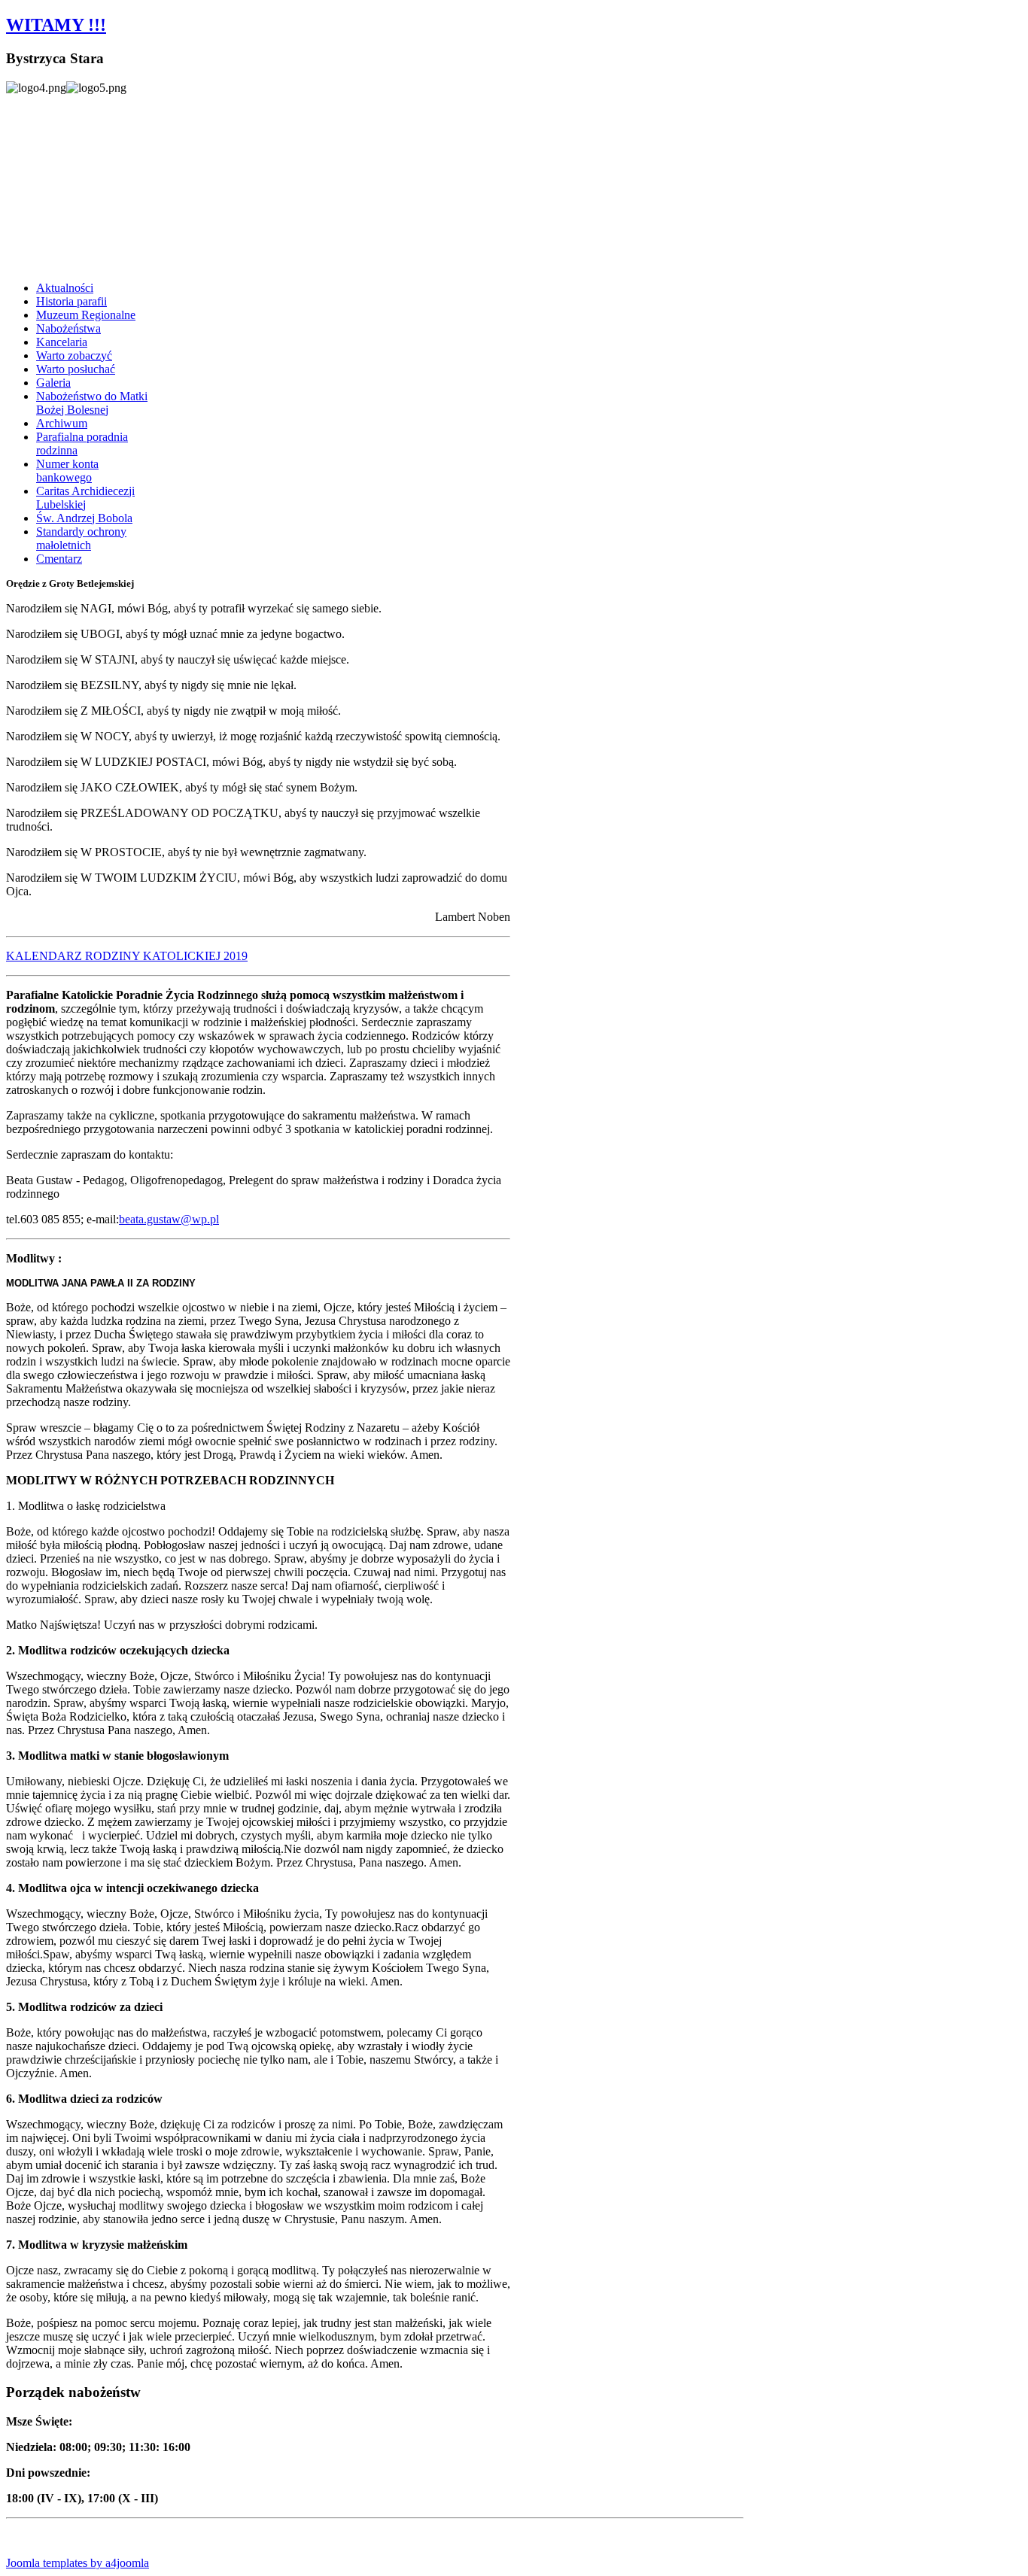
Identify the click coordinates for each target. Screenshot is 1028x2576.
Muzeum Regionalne (86, 315)
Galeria (53, 383)
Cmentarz (59, 559)
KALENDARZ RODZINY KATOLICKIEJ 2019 (127, 956)
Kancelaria (62, 342)
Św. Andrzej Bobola (84, 518)
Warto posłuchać (76, 369)
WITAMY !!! (56, 25)
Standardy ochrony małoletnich (81, 538)
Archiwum (62, 423)
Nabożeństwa (68, 328)
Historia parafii (71, 301)
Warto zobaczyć (74, 355)
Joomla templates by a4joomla (78, 2563)
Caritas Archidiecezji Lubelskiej (85, 498)
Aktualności (65, 288)
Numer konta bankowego (67, 471)
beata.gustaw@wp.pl (169, 1219)
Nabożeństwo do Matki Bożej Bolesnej (92, 403)
